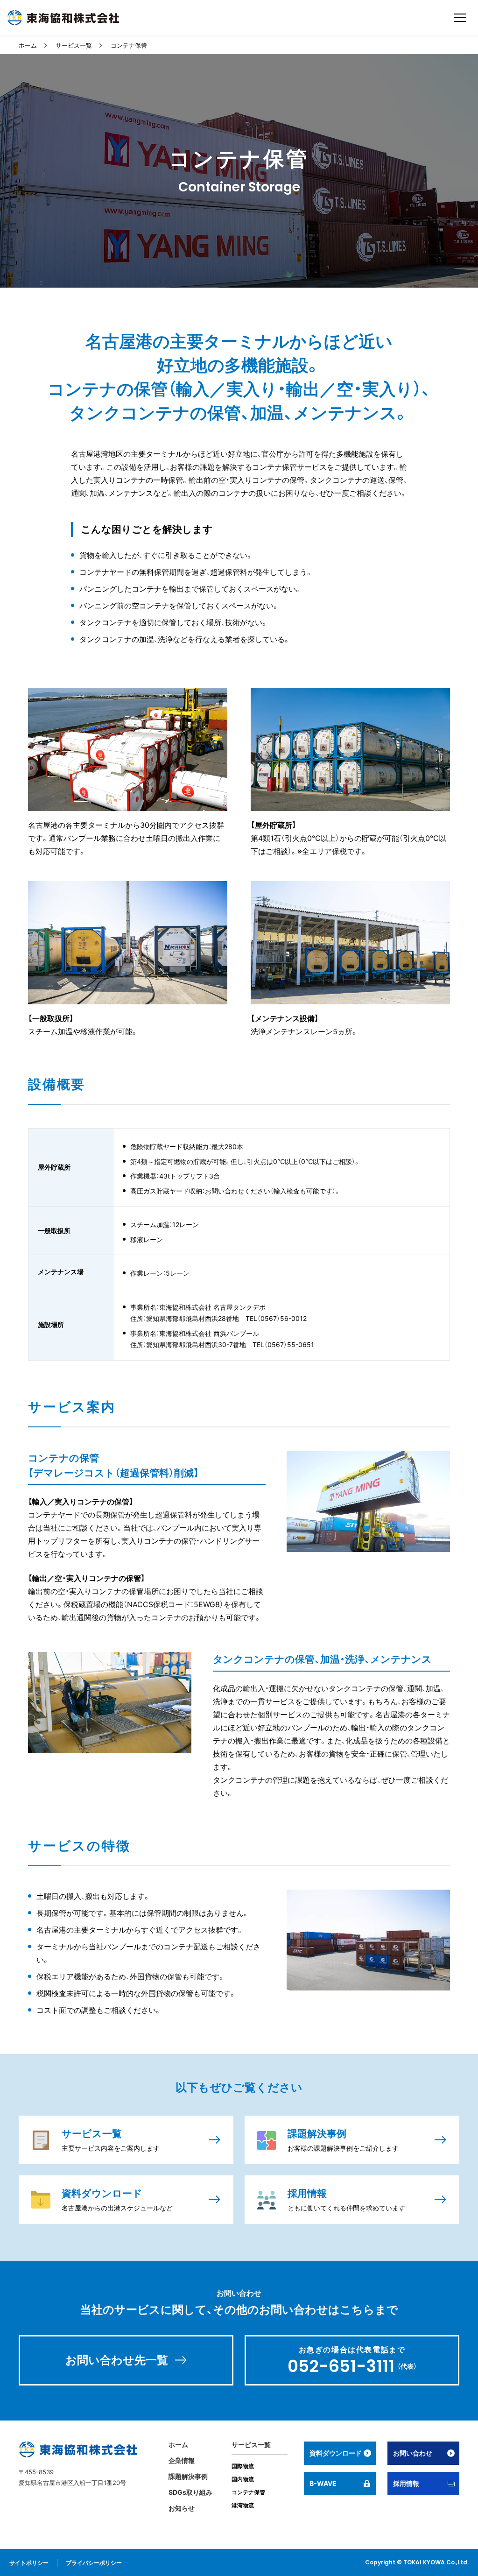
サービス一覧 (74, 45)
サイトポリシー (29, 2563)
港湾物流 (243, 2505)
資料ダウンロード (336, 2453)
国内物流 (243, 2479)
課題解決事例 (188, 2476)
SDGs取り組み (190, 2492)
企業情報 (182, 2460)
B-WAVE (323, 2483)
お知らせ (182, 2508)
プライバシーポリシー (94, 2563)
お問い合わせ (413, 2453)
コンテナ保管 (129, 45)
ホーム (28, 45)
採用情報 (406, 2483)
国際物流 (243, 2466)
